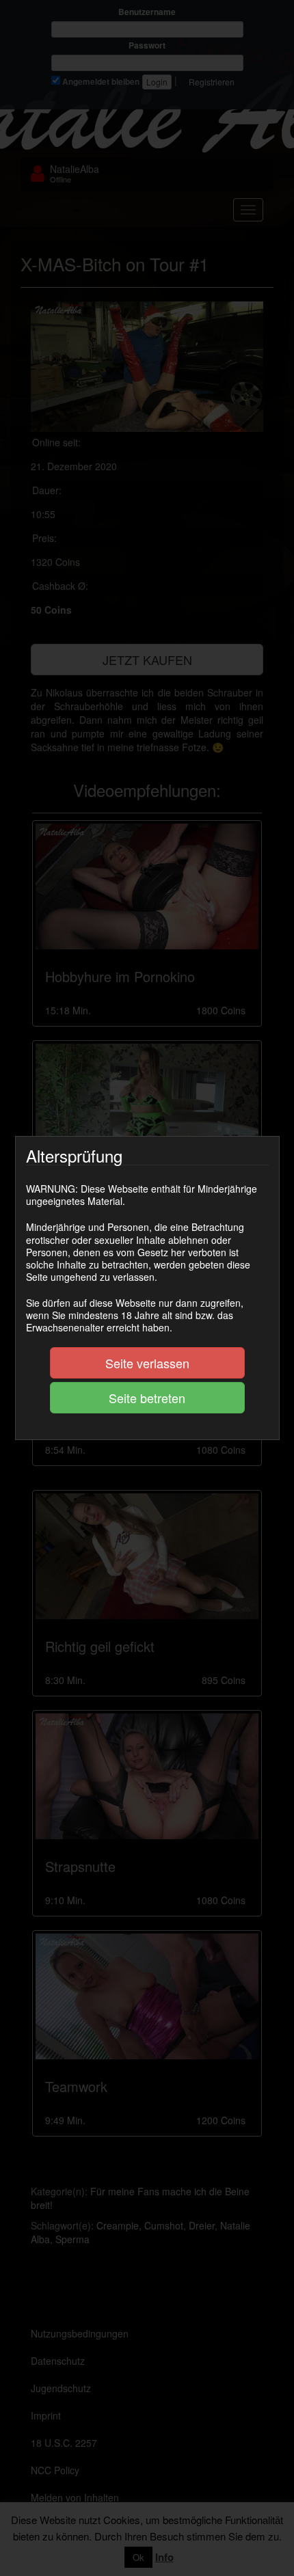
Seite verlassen (147, 1363)
